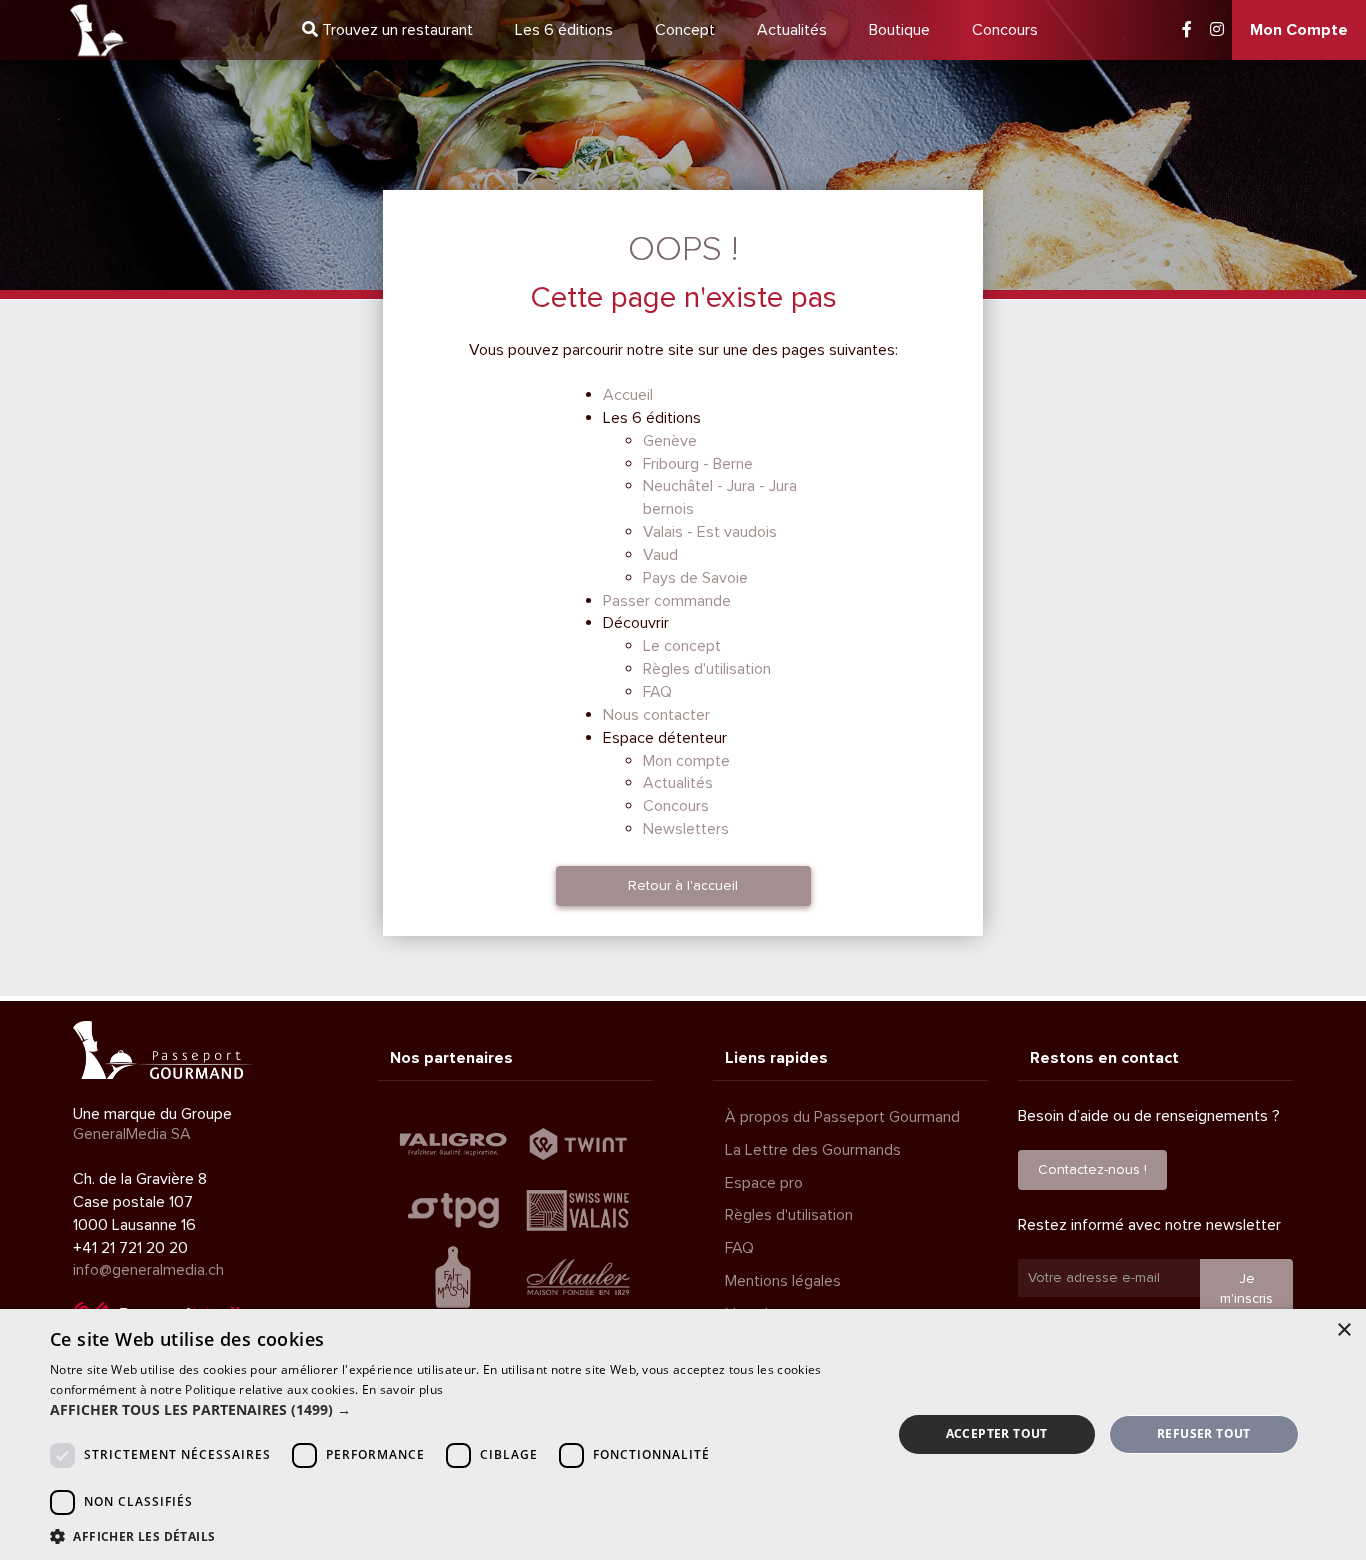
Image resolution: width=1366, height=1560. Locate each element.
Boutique (899, 30)
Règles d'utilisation (707, 669)
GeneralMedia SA (132, 1134)
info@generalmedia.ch (148, 1270)
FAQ (657, 692)
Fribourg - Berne (698, 464)
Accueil (628, 395)
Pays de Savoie (695, 578)
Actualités (792, 30)
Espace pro (764, 1183)
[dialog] (683, 1434)
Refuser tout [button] (1204, 1433)
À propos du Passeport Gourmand (842, 1117)
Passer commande (667, 601)
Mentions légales (783, 1281)
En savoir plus (402, 1389)
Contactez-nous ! (1092, 1169)
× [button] (1343, 1330)
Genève (670, 441)
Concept (685, 30)
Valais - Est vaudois (710, 532)
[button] (458, 1410)
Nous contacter (656, 715)
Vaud (660, 555)
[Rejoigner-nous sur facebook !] (1187, 30)
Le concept (682, 646)
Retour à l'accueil (683, 885)
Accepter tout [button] (997, 1433)
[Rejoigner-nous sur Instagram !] (1217, 30)
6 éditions (564, 30)
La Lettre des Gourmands (813, 1150)
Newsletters (686, 829)
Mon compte (686, 761)
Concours (1005, 30)
